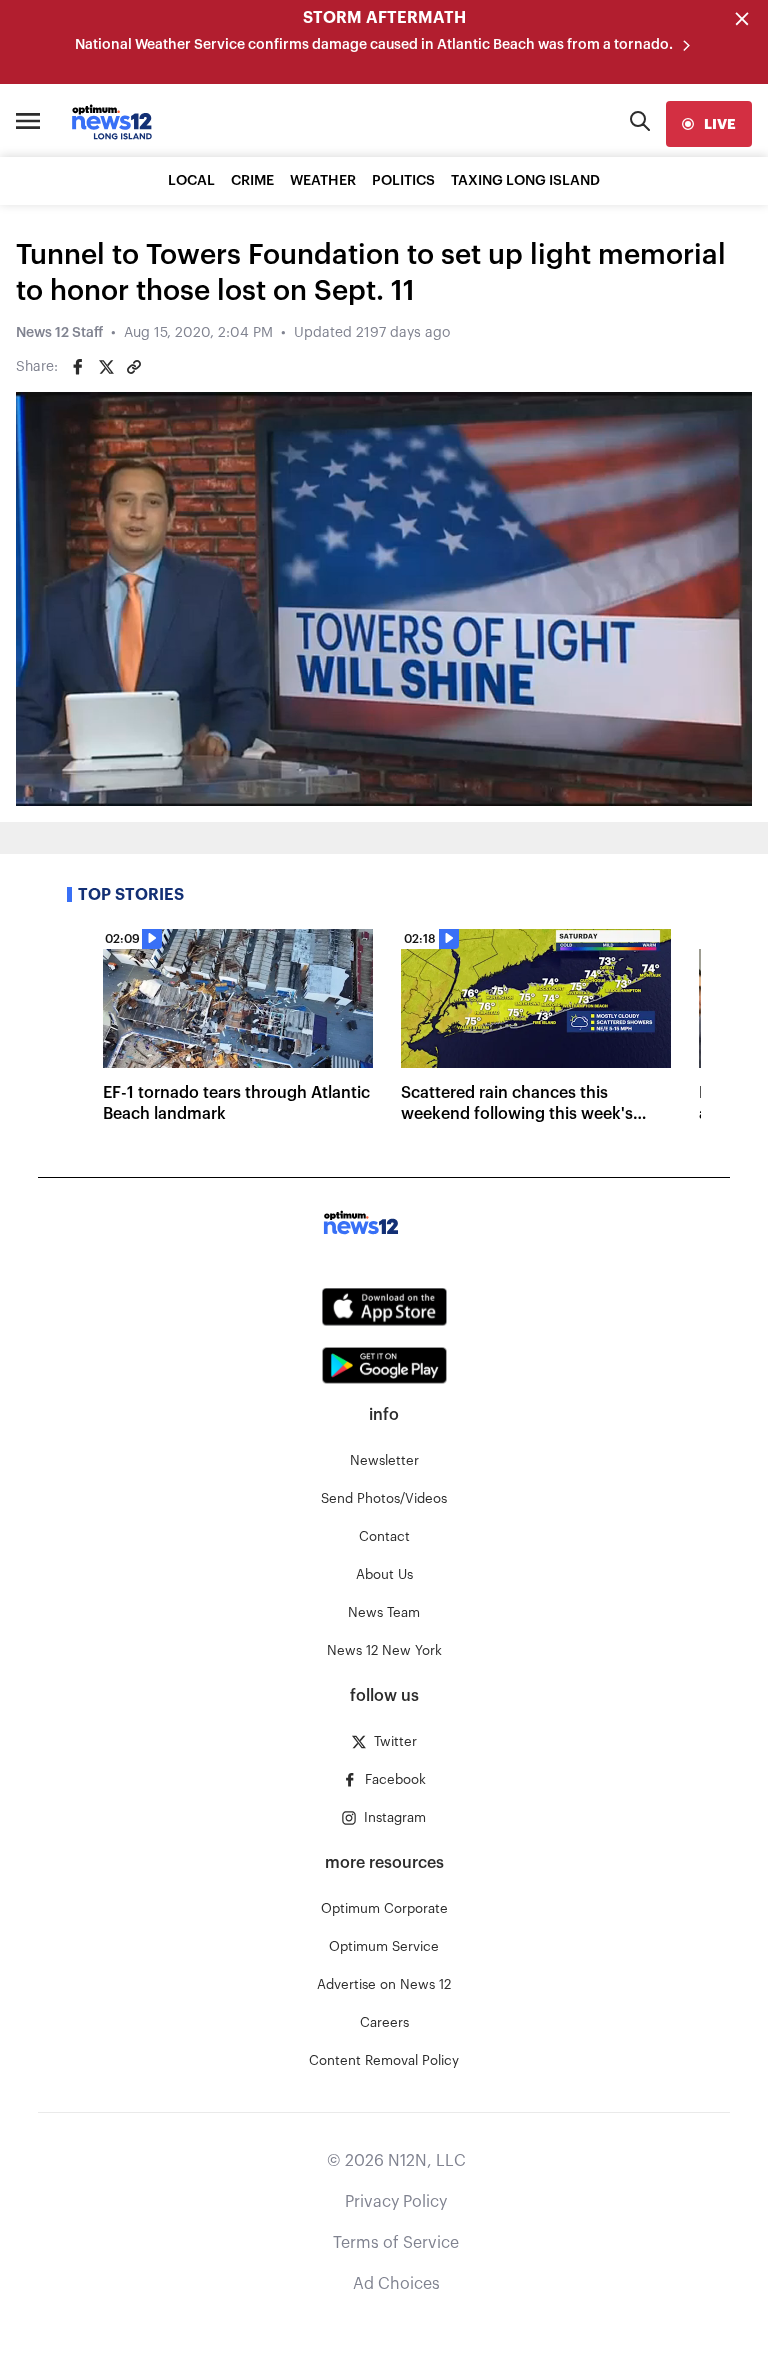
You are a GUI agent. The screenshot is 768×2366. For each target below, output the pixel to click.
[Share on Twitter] (106, 367)
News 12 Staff (59, 333)
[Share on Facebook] (78, 367)
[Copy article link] (134, 367)
